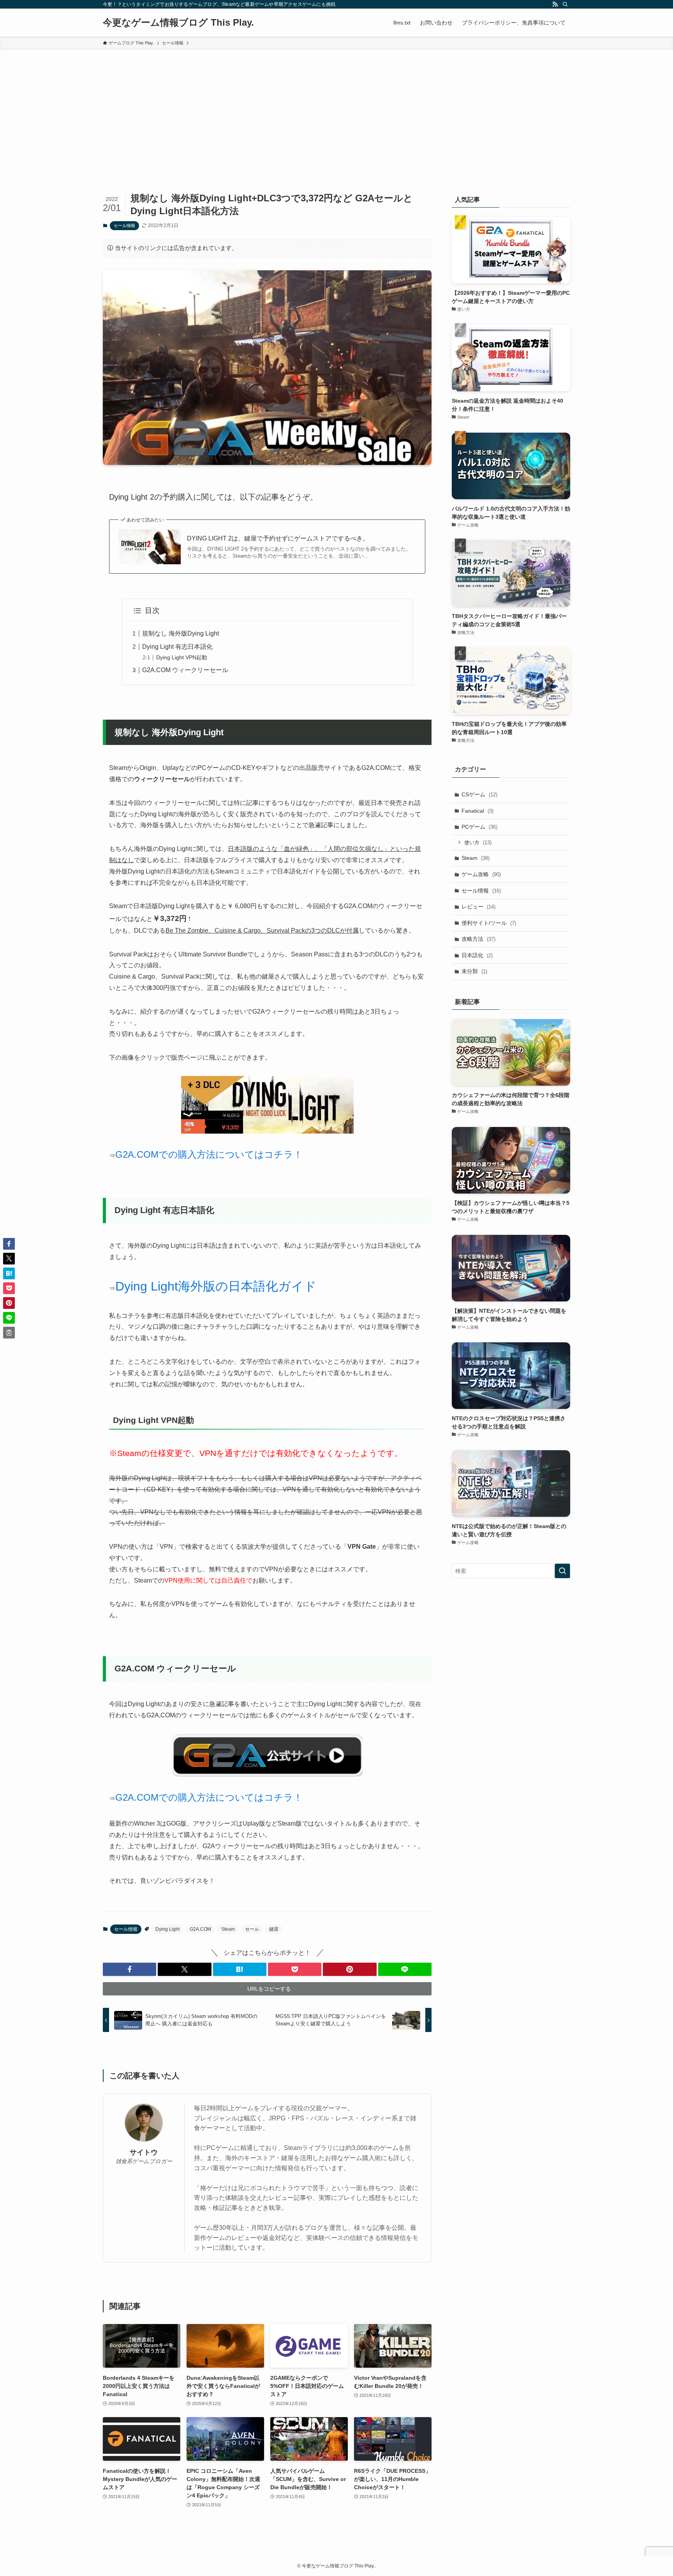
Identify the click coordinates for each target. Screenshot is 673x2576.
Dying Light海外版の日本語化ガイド (216, 1286)
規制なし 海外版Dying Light (181, 633)
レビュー (478, 907)
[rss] (555, 4)
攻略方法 (478, 939)
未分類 (474, 971)
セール (252, 1929)
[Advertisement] (336, 108)
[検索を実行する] (562, 1571)
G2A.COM (200, 1929)
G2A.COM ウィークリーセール (185, 670)
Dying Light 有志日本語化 (177, 647)
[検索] (565, 4)
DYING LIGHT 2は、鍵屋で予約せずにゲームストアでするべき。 (278, 538)
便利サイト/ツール (489, 923)
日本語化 (477, 955)
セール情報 (124, 225)
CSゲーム (479, 794)
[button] (129, 1969)
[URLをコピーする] (9, 1333)
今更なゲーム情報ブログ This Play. (178, 23)
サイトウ (144, 2152)
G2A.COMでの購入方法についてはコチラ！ (209, 1154)
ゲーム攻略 (481, 874)
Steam (228, 1929)
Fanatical (477, 811)
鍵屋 (274, 1929)
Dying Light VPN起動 (182, 657)
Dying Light (167, 1929)
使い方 (478, 843)
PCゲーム (479, 827)
